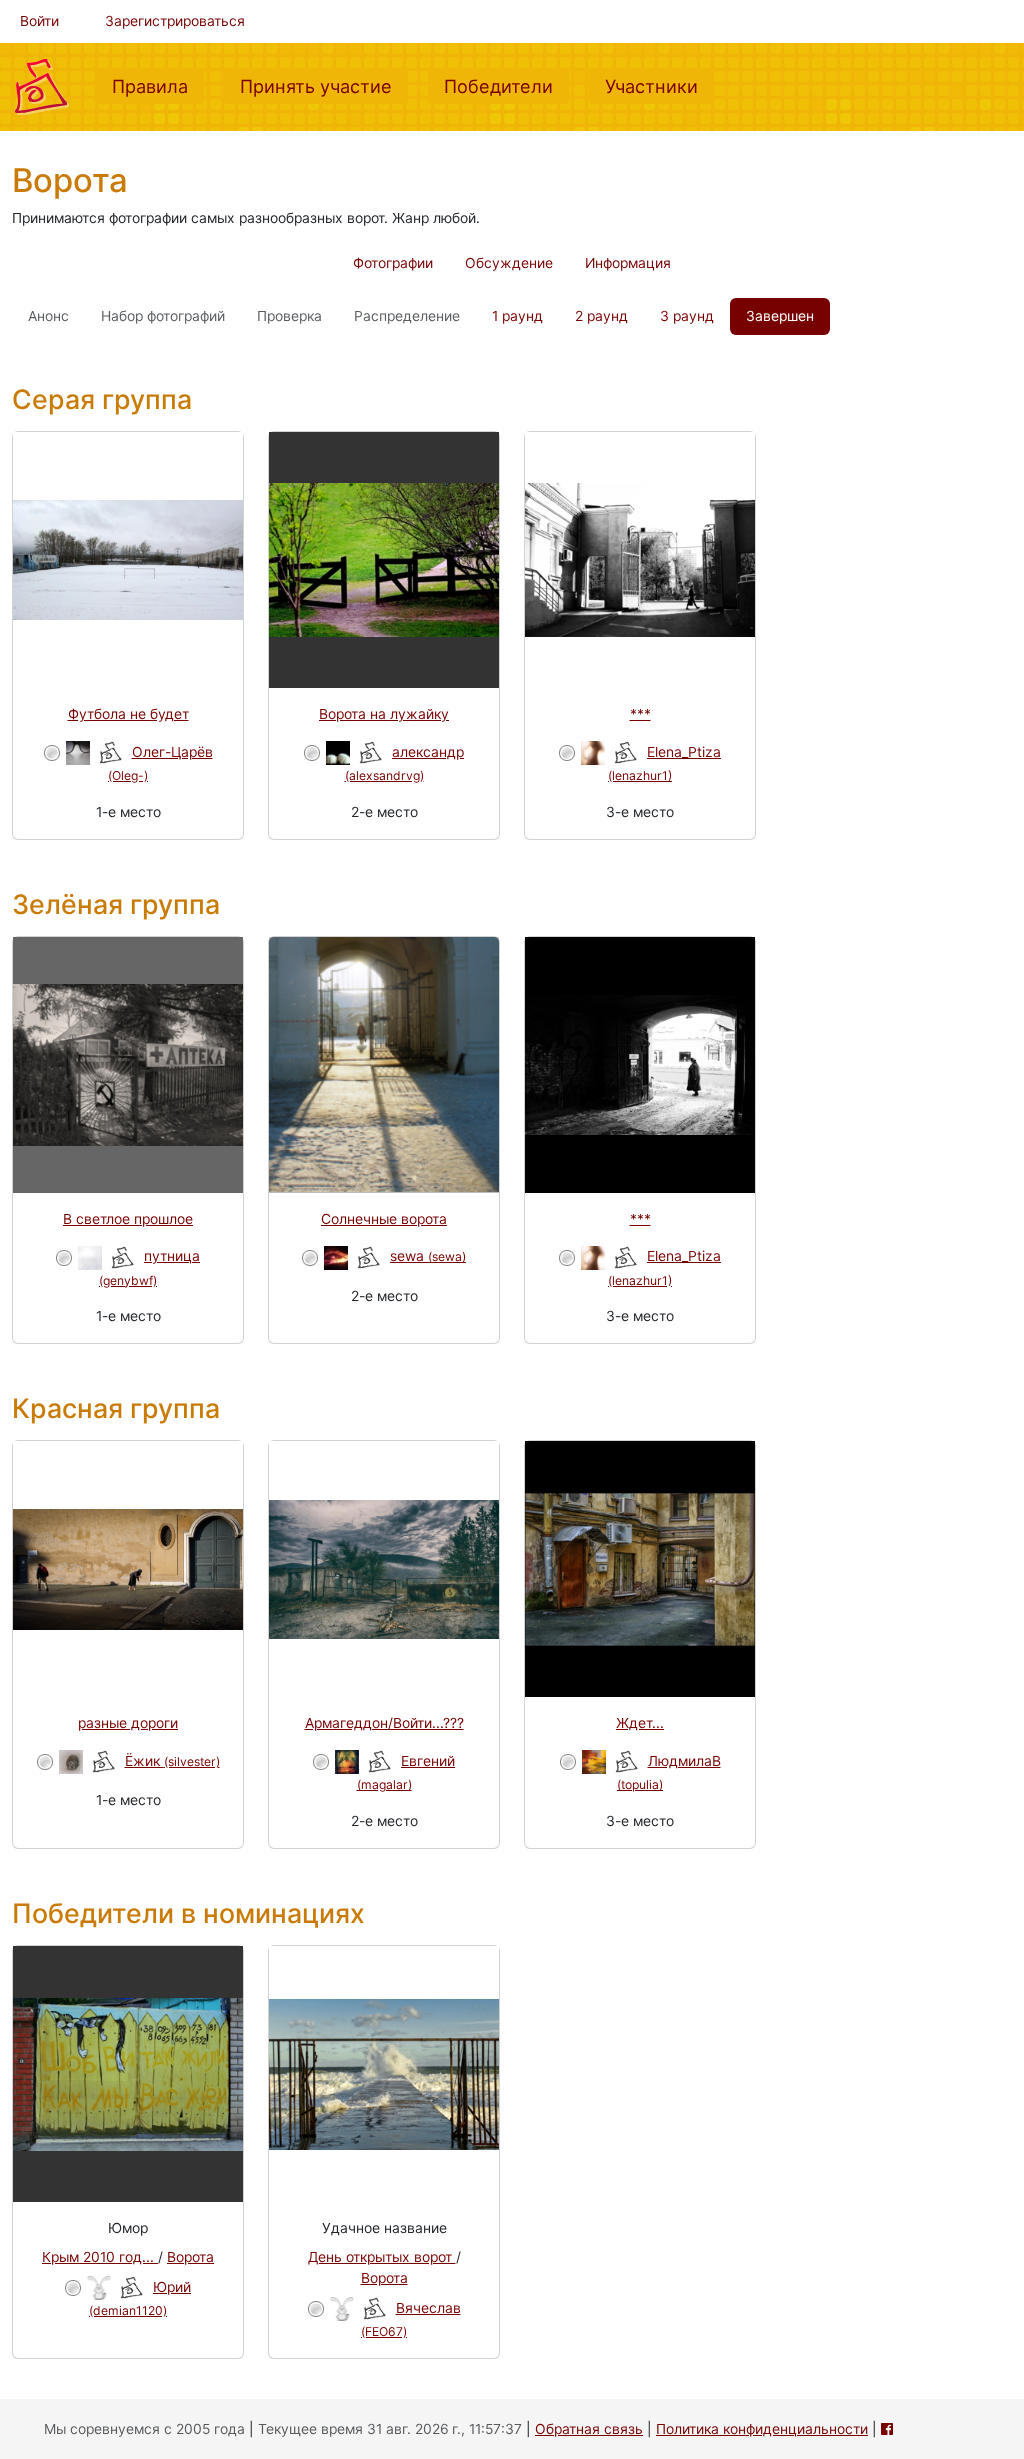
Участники (659, 85)
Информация (628, 263)
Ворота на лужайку (384, 714)
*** (640, 714)
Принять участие (324, 85)
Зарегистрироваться (175, 21)
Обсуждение (509, 263)
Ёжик (172, 1761)
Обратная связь (589, 2429)
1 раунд (517, 316)
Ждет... (640, 1723)
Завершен (780, 316)
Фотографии (393, 263)
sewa (428, 1256)
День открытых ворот (382, 2257)
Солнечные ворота (384, 1219)
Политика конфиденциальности (762, 2429)
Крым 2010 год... (100, 2257)
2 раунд (601, 316)
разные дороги (128, 1723)
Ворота (190, 2257)
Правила (158, 85)
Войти (39, 21)
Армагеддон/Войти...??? (384, 1723)
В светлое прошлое (128, 1219)
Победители (506, 85)
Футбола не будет (128, 714)
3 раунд (687, 316)
